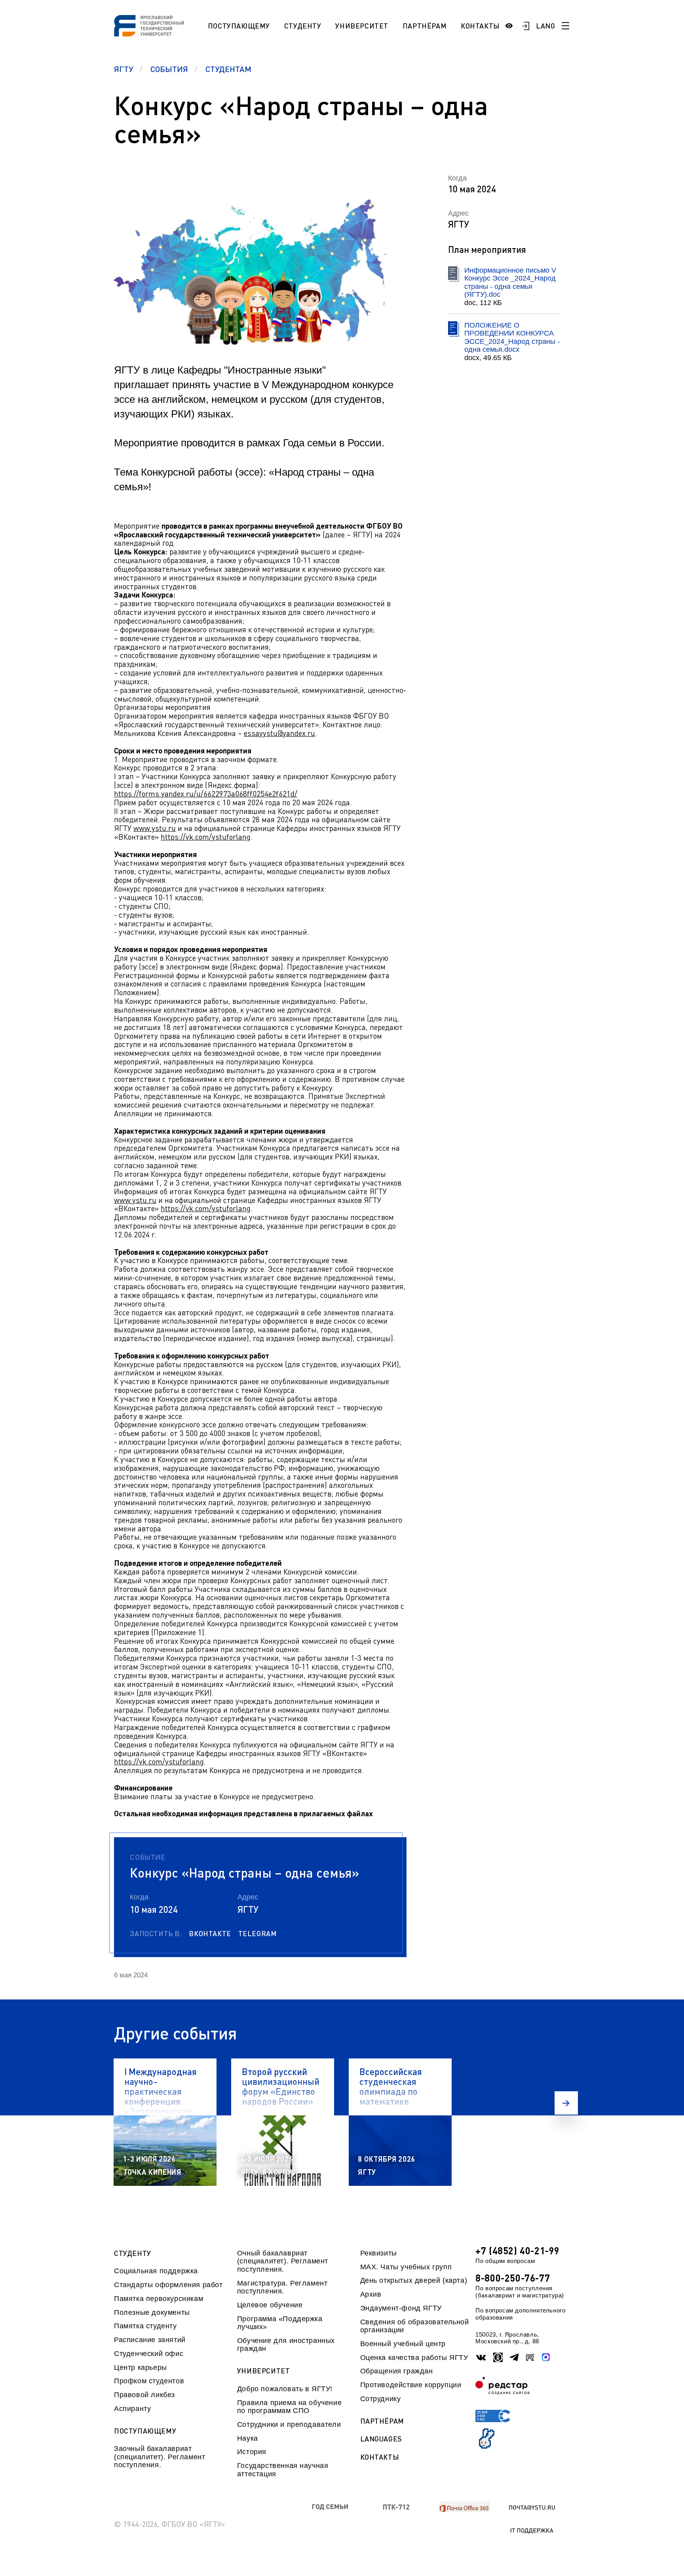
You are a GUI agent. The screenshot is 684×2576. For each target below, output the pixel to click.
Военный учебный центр (403, 2344)
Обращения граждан (397, 2371)
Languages (381, 2439)
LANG (546, 26)
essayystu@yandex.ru (279, 733)
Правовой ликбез (144, 2395)
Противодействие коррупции (411, 2385)
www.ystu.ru (155, 828)
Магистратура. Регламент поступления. (282, 2287)
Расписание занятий (150, 2340)
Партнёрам (425, 26)
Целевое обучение (270, 2305)
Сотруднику (381, 2399)
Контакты (480, 26)
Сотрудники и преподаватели (289, 2424)
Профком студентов (149, 2381)
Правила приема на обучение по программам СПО (289, 2407)
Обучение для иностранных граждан (286, 2345)
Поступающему (239, 26)
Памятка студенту (145, 2326)
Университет (362, 26)
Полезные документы (152, 2312)
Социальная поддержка (156, 2271)
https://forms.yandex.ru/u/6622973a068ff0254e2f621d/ (206, 794)
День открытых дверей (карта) (414, 2280)
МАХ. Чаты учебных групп (406, 2267)
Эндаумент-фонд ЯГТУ (401, 2308)
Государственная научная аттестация (283, 2470)
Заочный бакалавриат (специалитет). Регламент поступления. (160, 2457)
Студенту (303, 26)
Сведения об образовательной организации (415, 2326)
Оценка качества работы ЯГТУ (414, 2358)
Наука (248, 2438)
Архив (371, 2294)
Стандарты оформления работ (168, 2285)
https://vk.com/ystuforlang (206, 837)
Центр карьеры (141, 2367)
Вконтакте (210, 1933)
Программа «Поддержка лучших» (280, 2323)
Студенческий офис (149, 2354)
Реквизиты (379, 2253)
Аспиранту (132, 2409)
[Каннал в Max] (546, 2357)
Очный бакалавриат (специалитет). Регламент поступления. (283, 2261)
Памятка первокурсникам (159, 2299)
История (252, 2452)
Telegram (258, 1933)
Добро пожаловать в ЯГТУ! (285, 2389)
